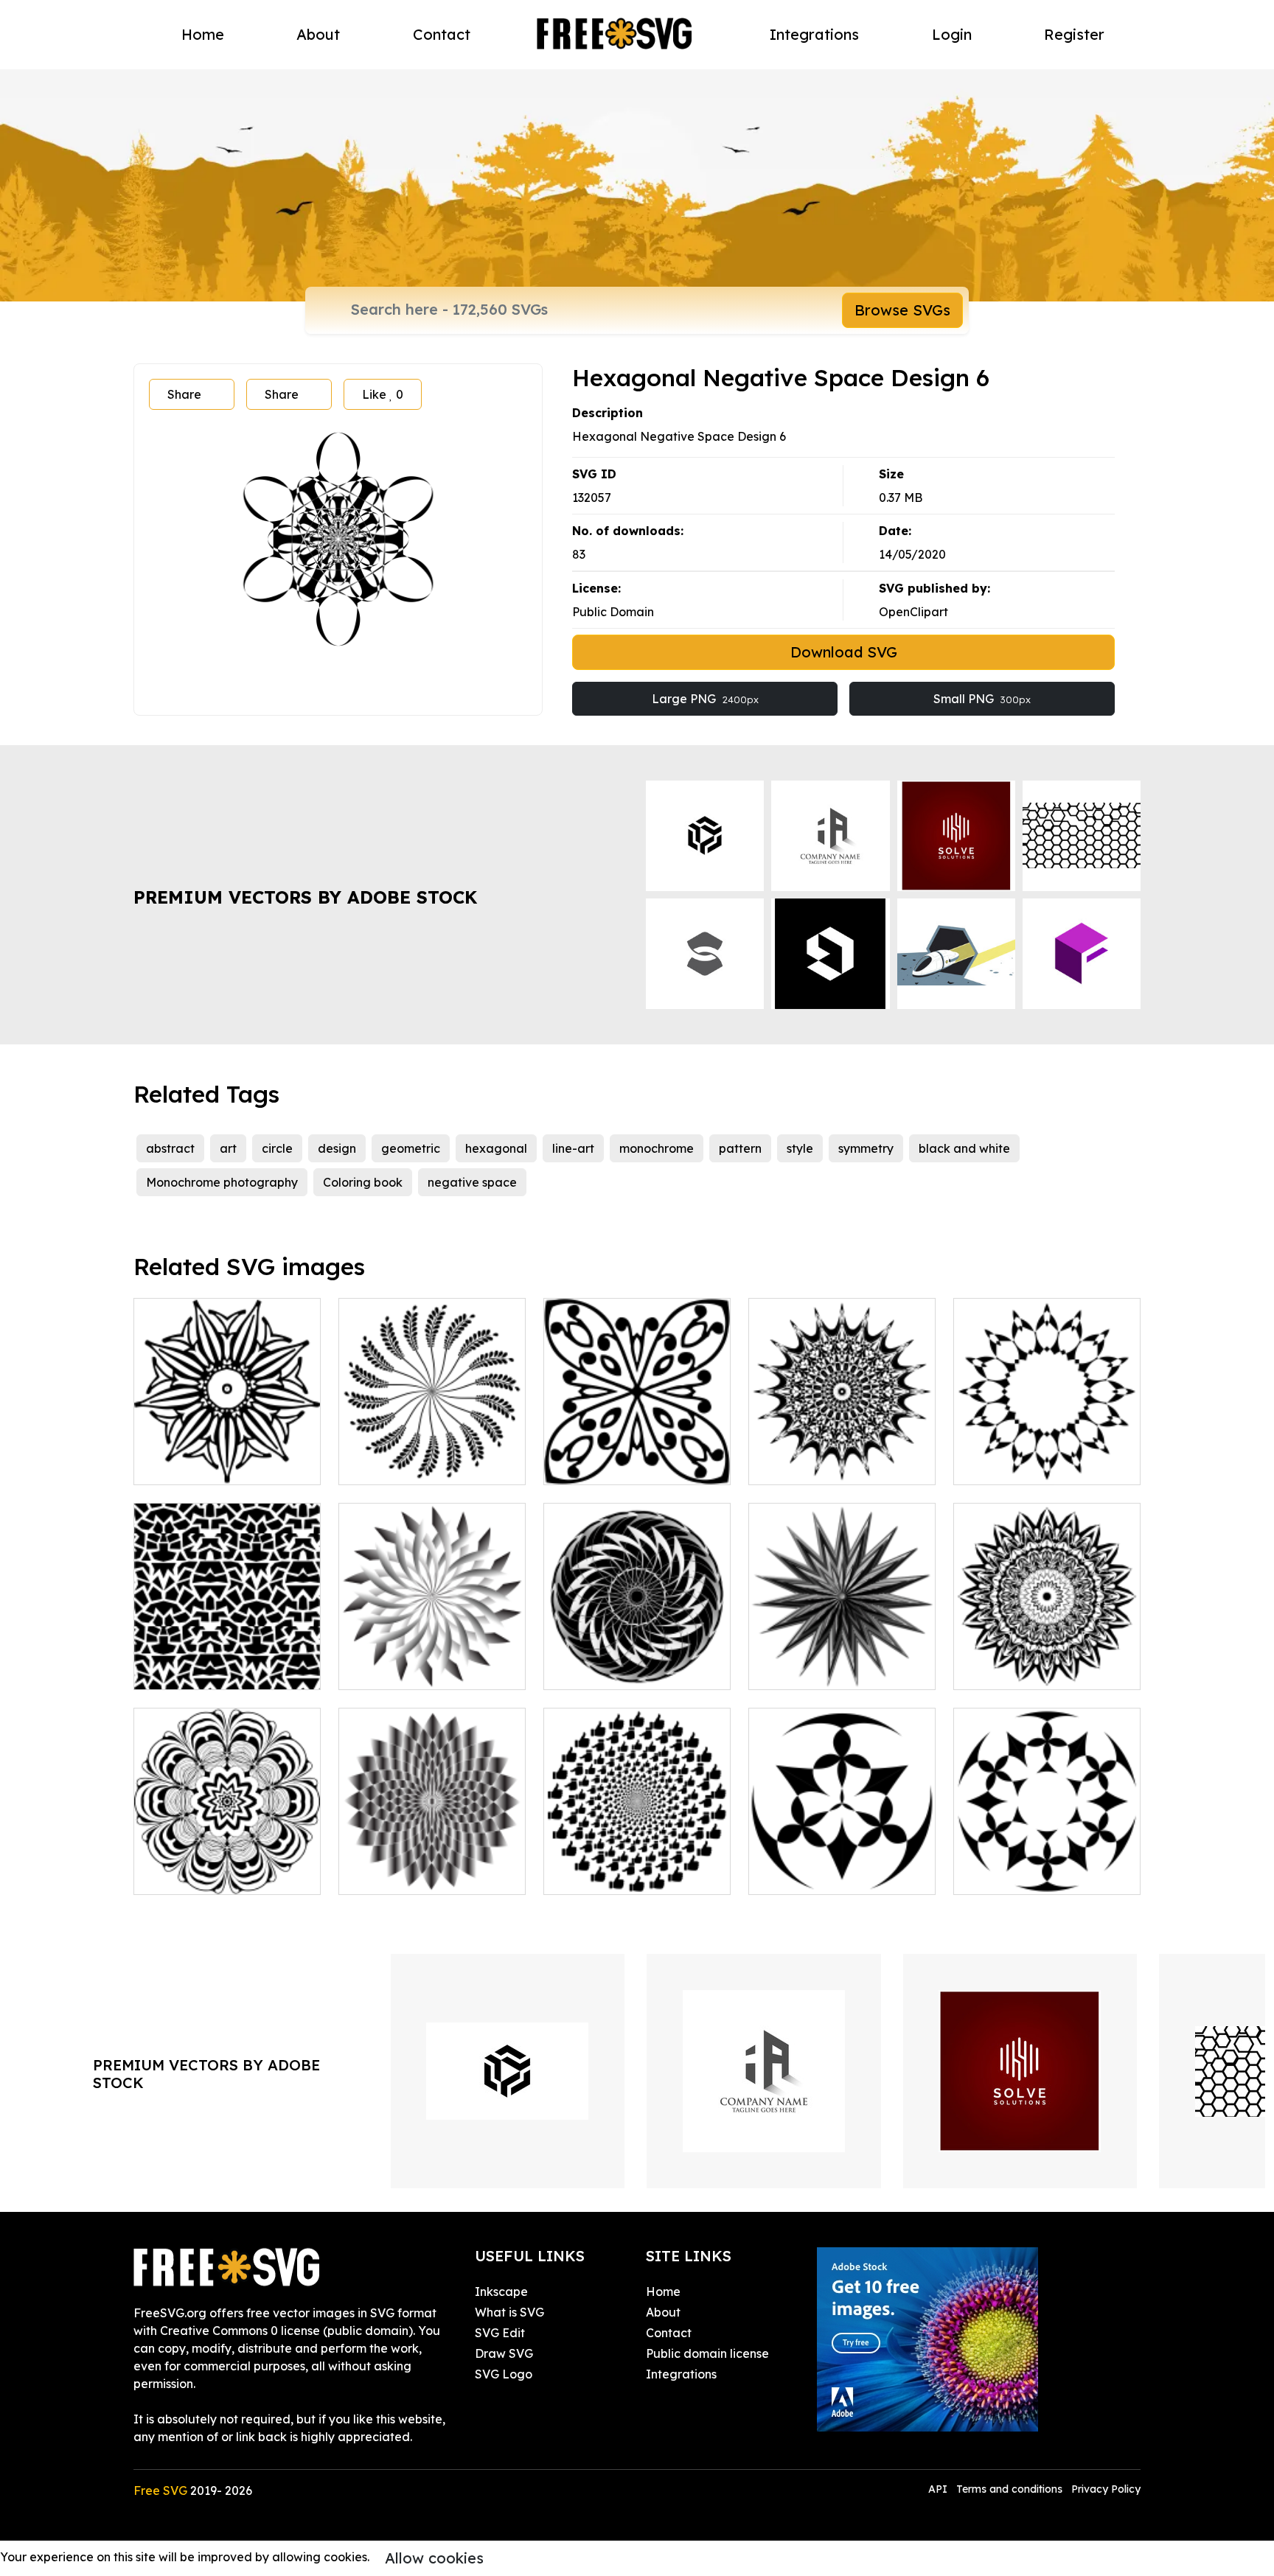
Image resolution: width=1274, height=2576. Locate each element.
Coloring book (363, 1182)
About (318, 34)
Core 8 (988, 1465)
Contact (442, 34)
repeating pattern (201, 1669)
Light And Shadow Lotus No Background (432, 1661)
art (228, 1148)
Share (184, 394)
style (800, 1148)
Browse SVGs (902, 310)
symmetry (866, 1148)
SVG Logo (504, 2374)
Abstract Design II (817, 1874)
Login (952, 34)
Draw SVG (504, 2353)
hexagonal (496, 1148)
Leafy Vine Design (407, 1465)
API (939, 2489)
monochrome (657, 1148)
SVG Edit (500, 2333)
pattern (740, 1148)
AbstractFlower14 (200, 1465)
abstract (170, 1148)
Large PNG (705, 699)
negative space (472, 1182)
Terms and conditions (1009, 2489)
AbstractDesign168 (203, 1874)
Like (383, 394)
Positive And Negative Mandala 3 (1047, 1661)
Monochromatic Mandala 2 (842, 1465)
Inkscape (501, 2291)
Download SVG (844, 652)
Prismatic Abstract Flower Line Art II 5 (432, 1865)
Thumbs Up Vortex (611, 1874)
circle (277, 1148)
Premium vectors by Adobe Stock (305, 897)
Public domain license (707, 2353)
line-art (573, 1148)
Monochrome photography (222, 1182)
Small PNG (982, 699)
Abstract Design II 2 (1026, 1874)
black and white (964, 1148)
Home (203, 34)
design (337, 1148)
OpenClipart (913, 612)
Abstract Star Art (812, 1669)
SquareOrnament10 (616, 1465)
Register (1074, 34)
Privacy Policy (1106, 2489)
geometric (411, 1148)
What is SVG (509, 2312)
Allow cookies (434, 2558)
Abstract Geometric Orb (627, 1669)
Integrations (814, 34)
